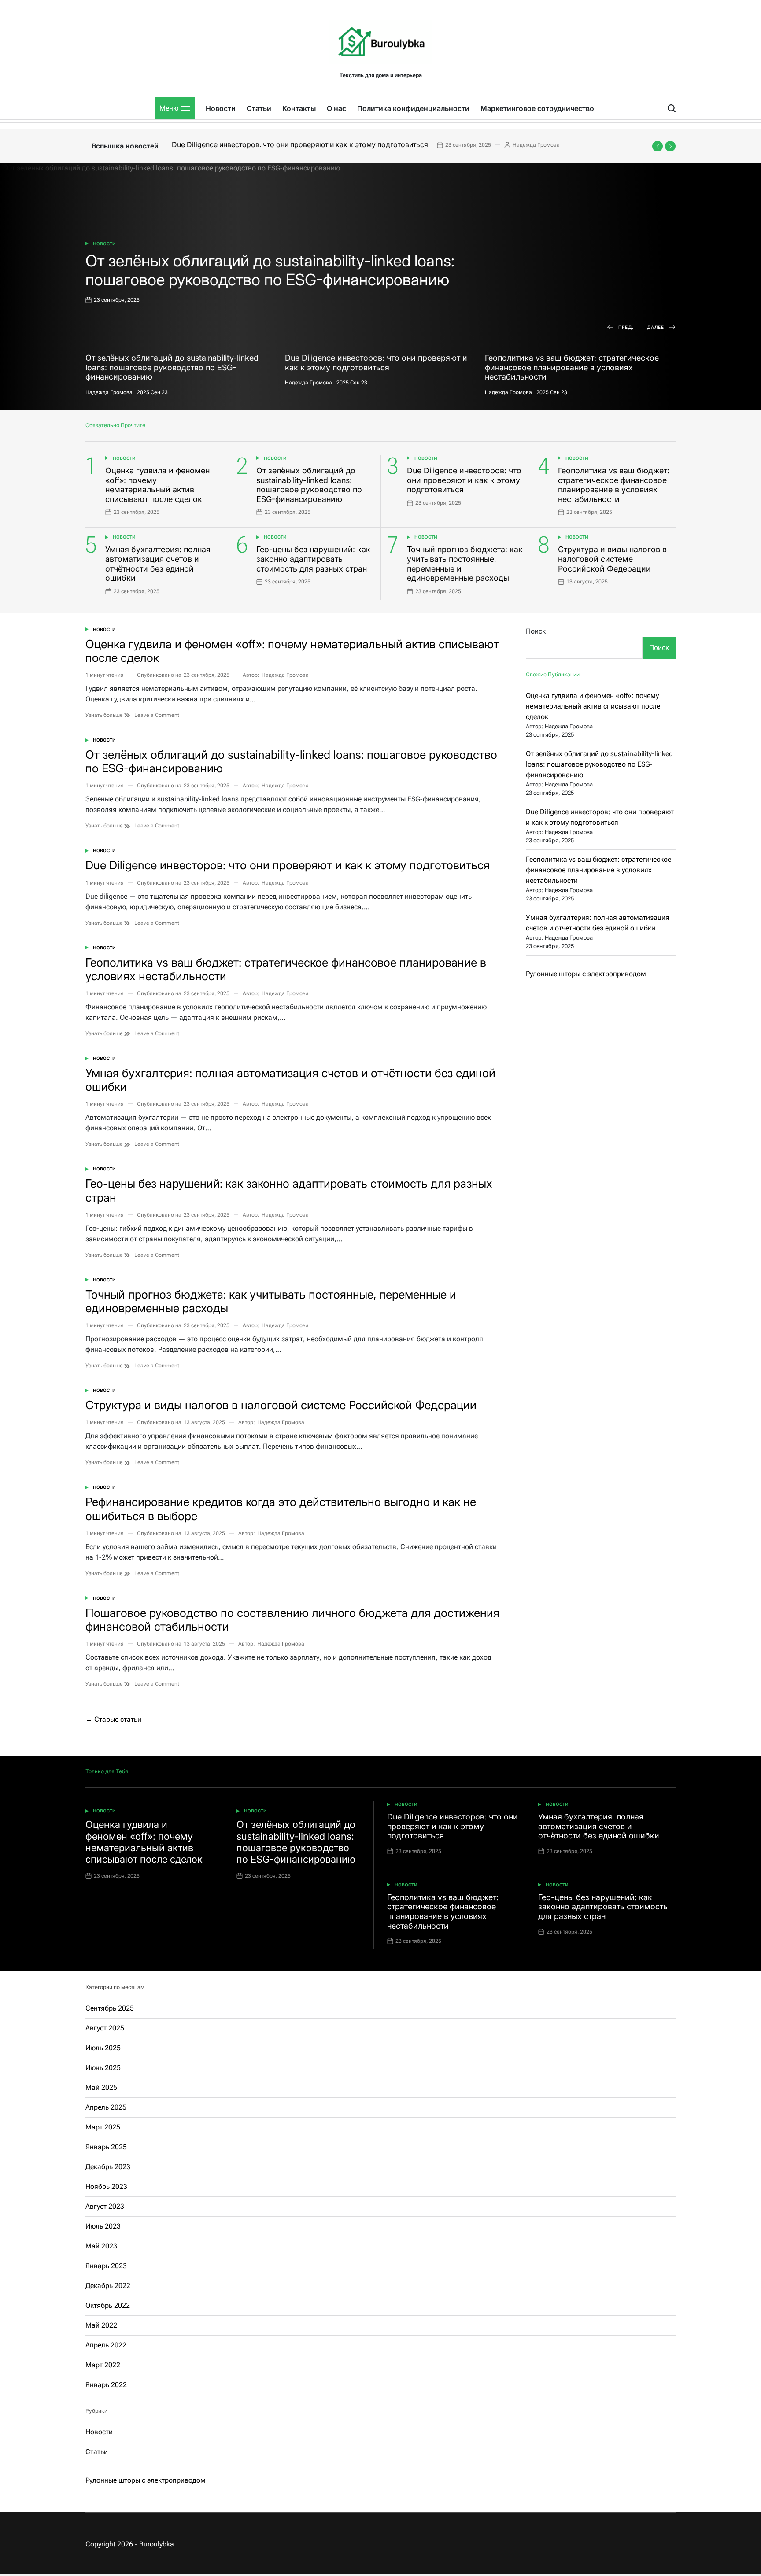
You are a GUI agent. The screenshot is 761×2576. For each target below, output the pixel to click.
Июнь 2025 (103, 2068)
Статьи (259, 108)
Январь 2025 (106, 2147)
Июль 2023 (103, 2226)
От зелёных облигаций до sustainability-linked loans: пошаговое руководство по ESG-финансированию (309, 485)
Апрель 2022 (106, 2345)
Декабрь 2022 (108, 2286)
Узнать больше (105, 715)
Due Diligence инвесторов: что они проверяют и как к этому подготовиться (300, 144)
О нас (336, 108)
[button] (658, 146)
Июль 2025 (103, 2048)
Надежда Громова (536, 145)
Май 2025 (101, 2087)
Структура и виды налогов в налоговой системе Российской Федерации (612, 559)
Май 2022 (101, 2325)
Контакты (299, 108)
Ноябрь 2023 (106, 2187)
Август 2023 (105, 2206)
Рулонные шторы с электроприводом (586, 974)
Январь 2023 (106, 2266)
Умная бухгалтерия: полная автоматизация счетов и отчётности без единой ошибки (158, 564)
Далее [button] (656, 327)
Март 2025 (103, 2127)
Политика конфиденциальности (413, 108)
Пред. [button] (626, 327)
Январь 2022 (106, 2385)
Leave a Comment (157, 715)
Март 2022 (103, 2365)
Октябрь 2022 (108, 2305)
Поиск (536, 631)
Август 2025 (105, 2028)
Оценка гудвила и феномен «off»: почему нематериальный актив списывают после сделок (157, 485)
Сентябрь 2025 (110, 2008)
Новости (221, 108)
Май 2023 (101, 2246)
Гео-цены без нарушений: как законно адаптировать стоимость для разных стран (313, 559)
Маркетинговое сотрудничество (537, 108)
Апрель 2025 (106, 2107)
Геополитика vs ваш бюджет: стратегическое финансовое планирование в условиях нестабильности (614, 485)
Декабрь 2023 (108, 2167)
